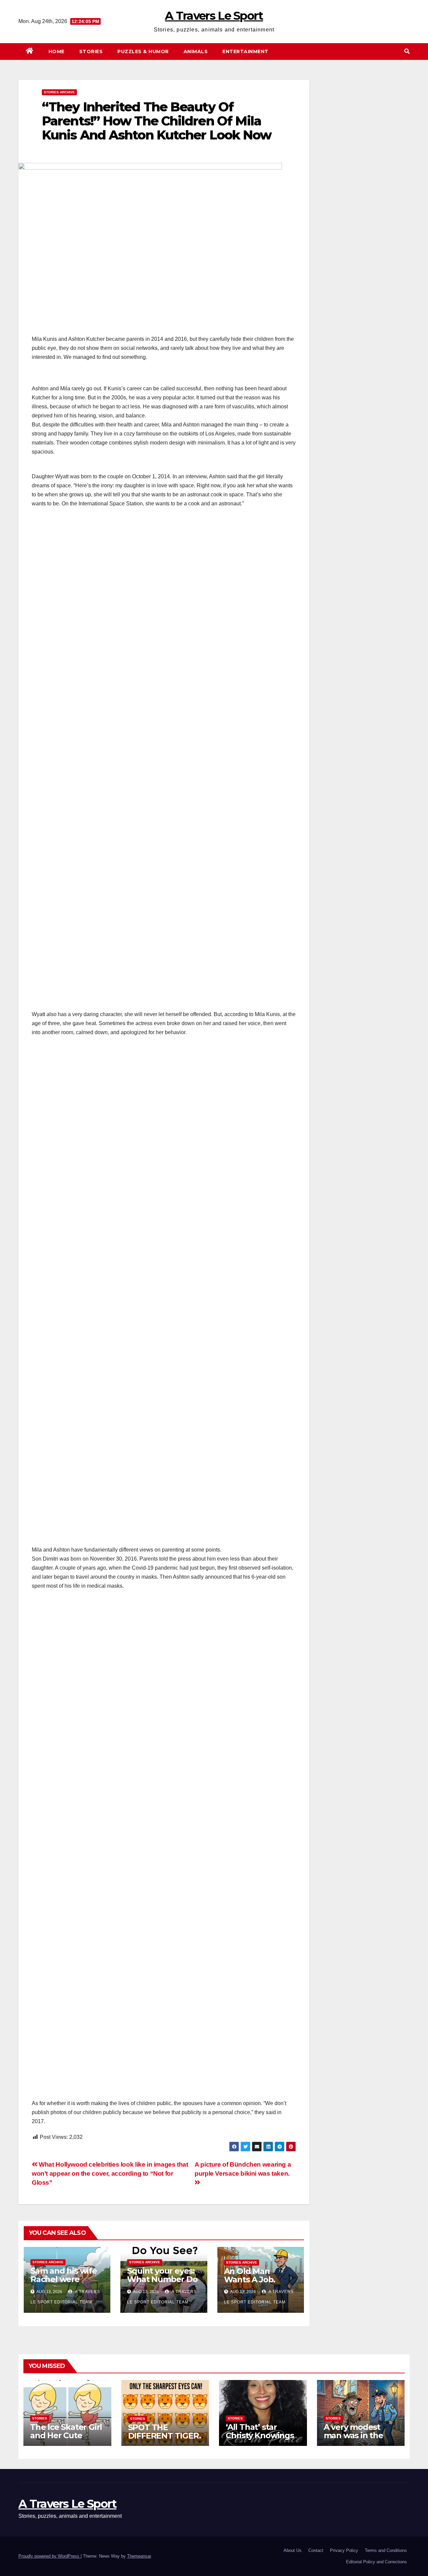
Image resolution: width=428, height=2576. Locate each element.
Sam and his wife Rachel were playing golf (64, 2279)
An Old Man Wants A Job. (250, 2275)
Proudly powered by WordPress (49, 2556)
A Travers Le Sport (214, 16)
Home (57, 52)
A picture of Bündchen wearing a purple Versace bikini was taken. (243, 2169)
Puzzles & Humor (143, 52)
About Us (293, 2550)
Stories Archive (59, 92)
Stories (91, 52)
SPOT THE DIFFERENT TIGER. (165, 2432)
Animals (196, 52)
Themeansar (139, 2556)
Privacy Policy (344, 2550)
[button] (407, 51)
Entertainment (245, 52)
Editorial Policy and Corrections (377, 2562)
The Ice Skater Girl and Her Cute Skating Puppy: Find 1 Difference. (66, 2440)
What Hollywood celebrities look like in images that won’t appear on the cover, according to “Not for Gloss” (110, 2173)
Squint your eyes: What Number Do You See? (162, 2279)
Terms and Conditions (386, 2550)
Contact (316, 2550)
